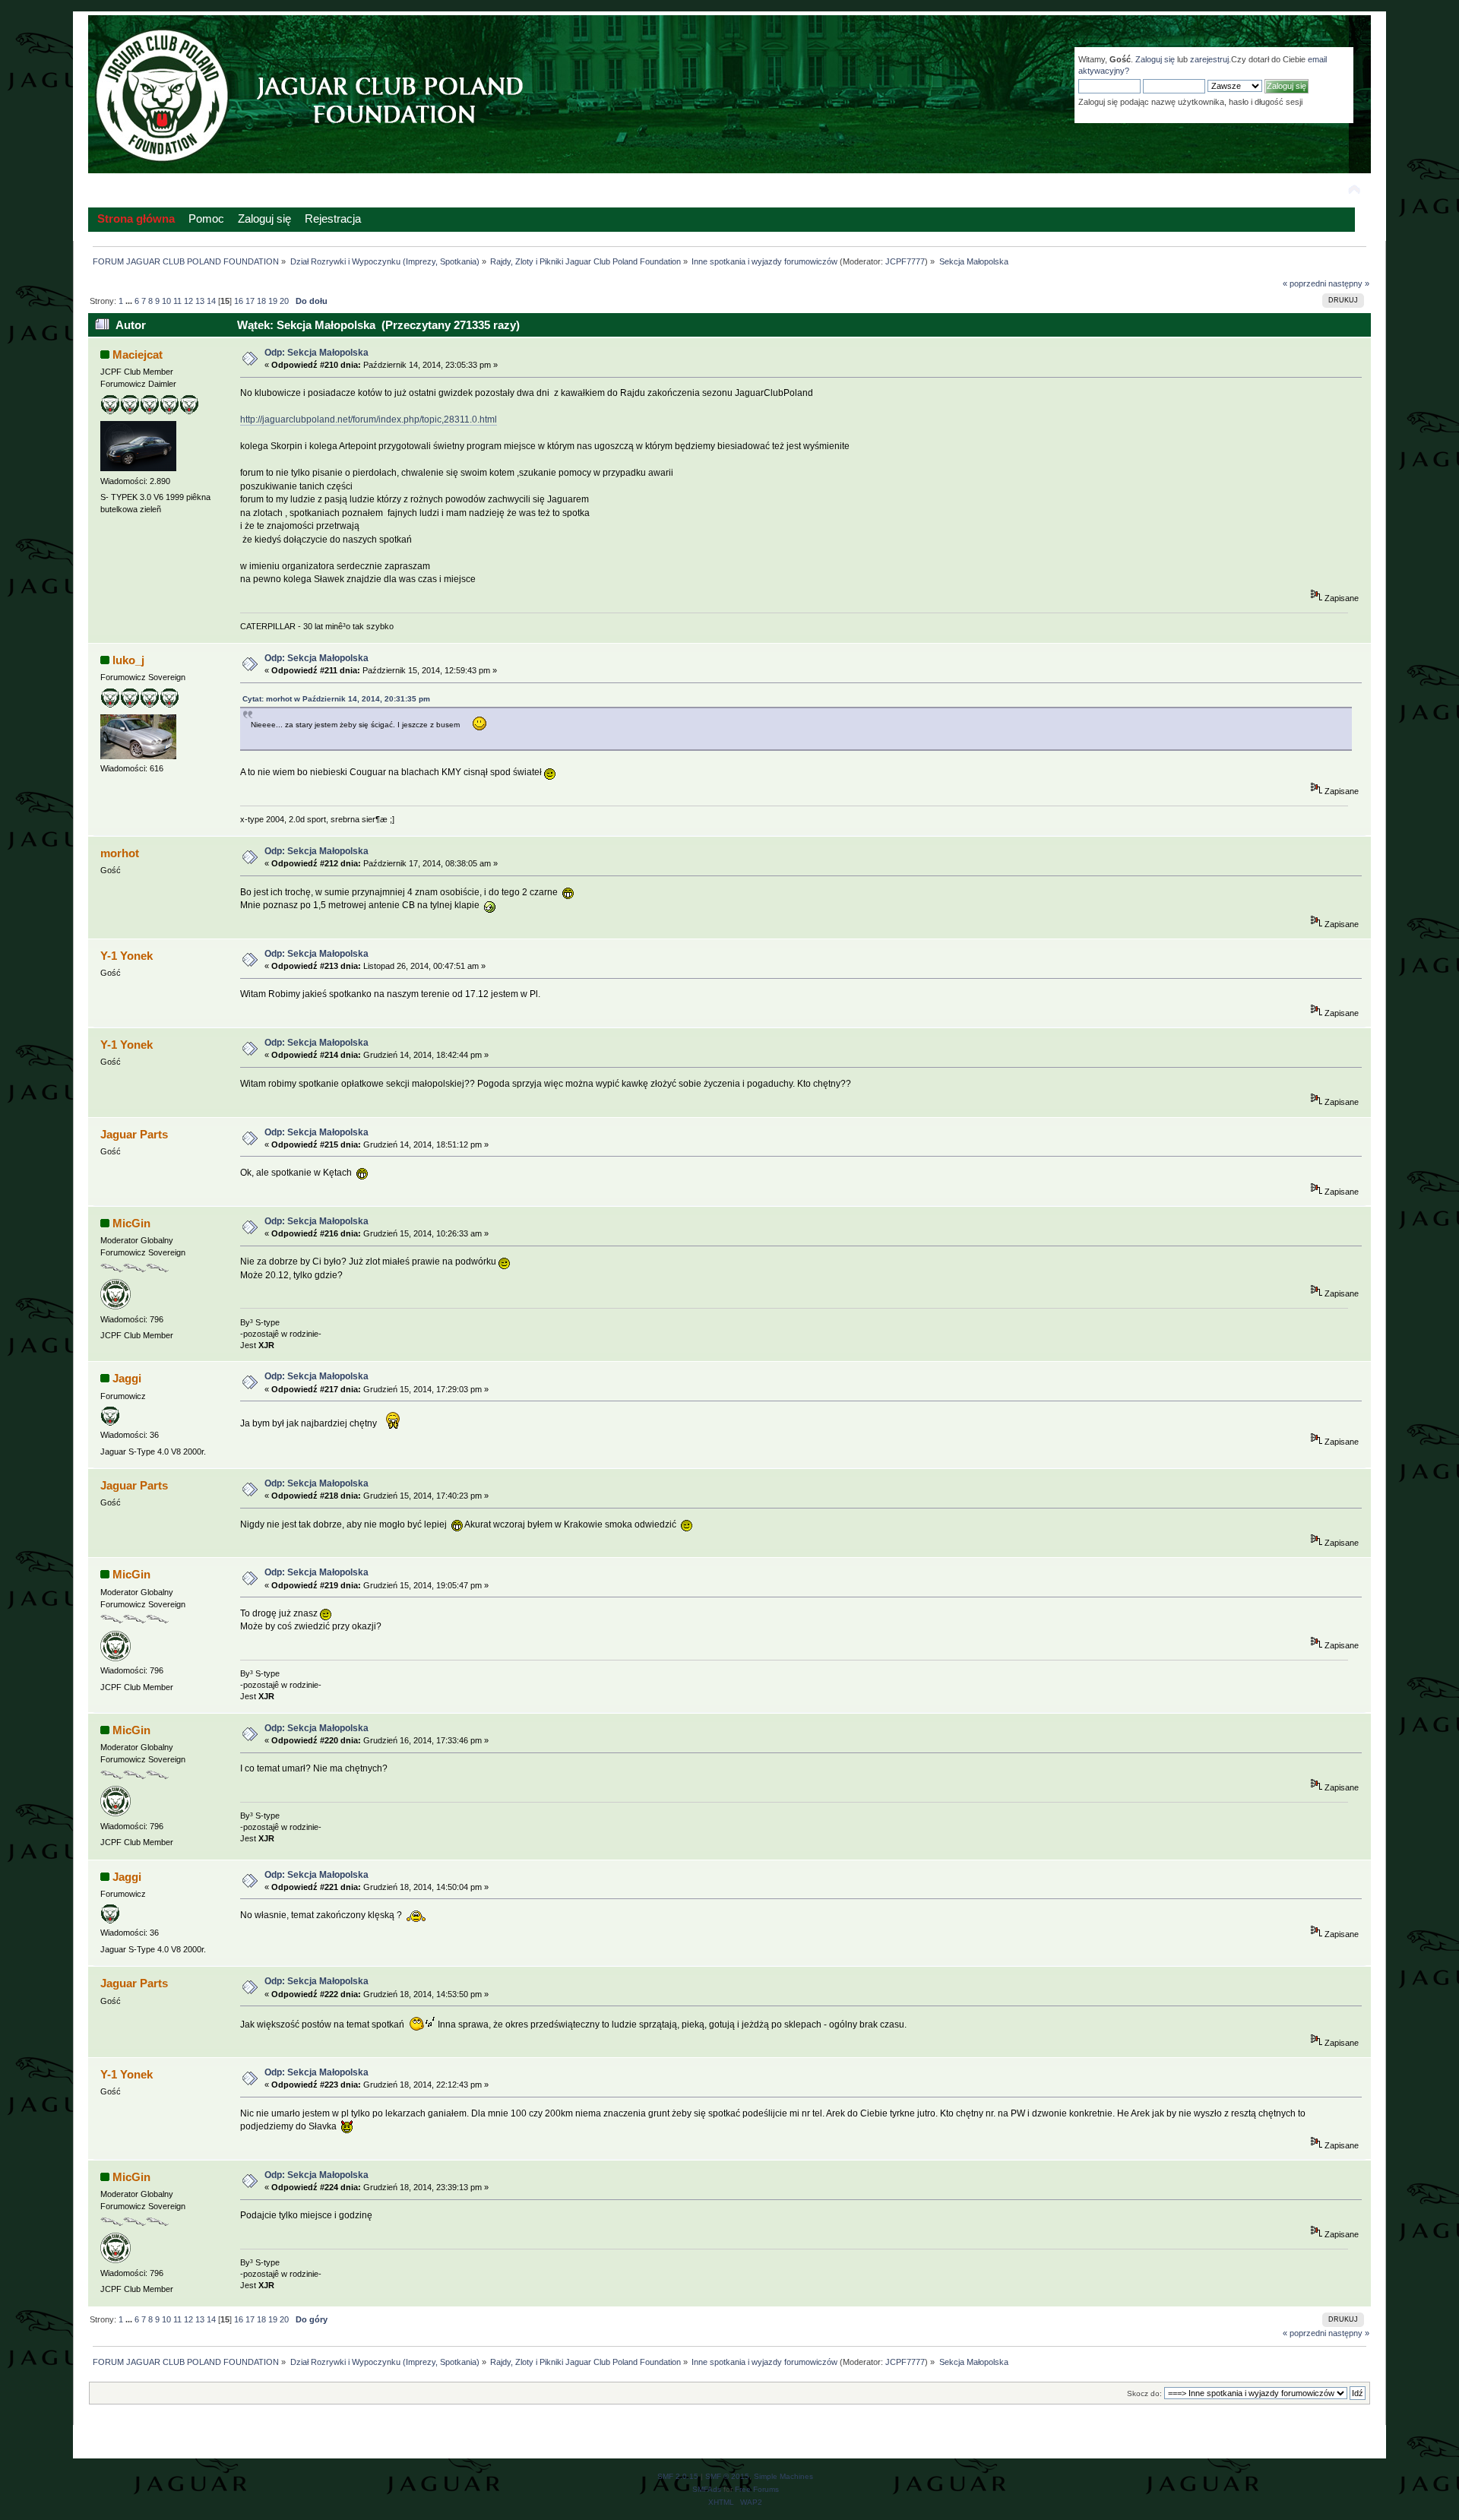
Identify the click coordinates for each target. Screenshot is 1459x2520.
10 (166, 301)
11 (177, 301)
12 (188, 301)
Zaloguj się (1155, 59)
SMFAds (707, 2489)
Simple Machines (783, 2476)
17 (250, 301)
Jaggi (127, 1378)
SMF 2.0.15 (678, 2476)
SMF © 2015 (727, 2476)
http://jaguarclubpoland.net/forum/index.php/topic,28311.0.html (369, 419)
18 (261, 301)
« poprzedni (1304, 283)
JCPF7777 (905, 261)
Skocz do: (1144, 2393)
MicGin (131, 1223)
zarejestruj (1209, 59)
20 (284, 301)
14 (211, 301)
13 (200, 301)
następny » (1349, 283)
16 (239, 301)
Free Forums (757, 2489)
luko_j (128, 660)
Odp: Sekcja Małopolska (316, 353)
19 (273, 301)
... (130, 301)
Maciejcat (138, 355)
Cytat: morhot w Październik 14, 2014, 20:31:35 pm (336, 699)
